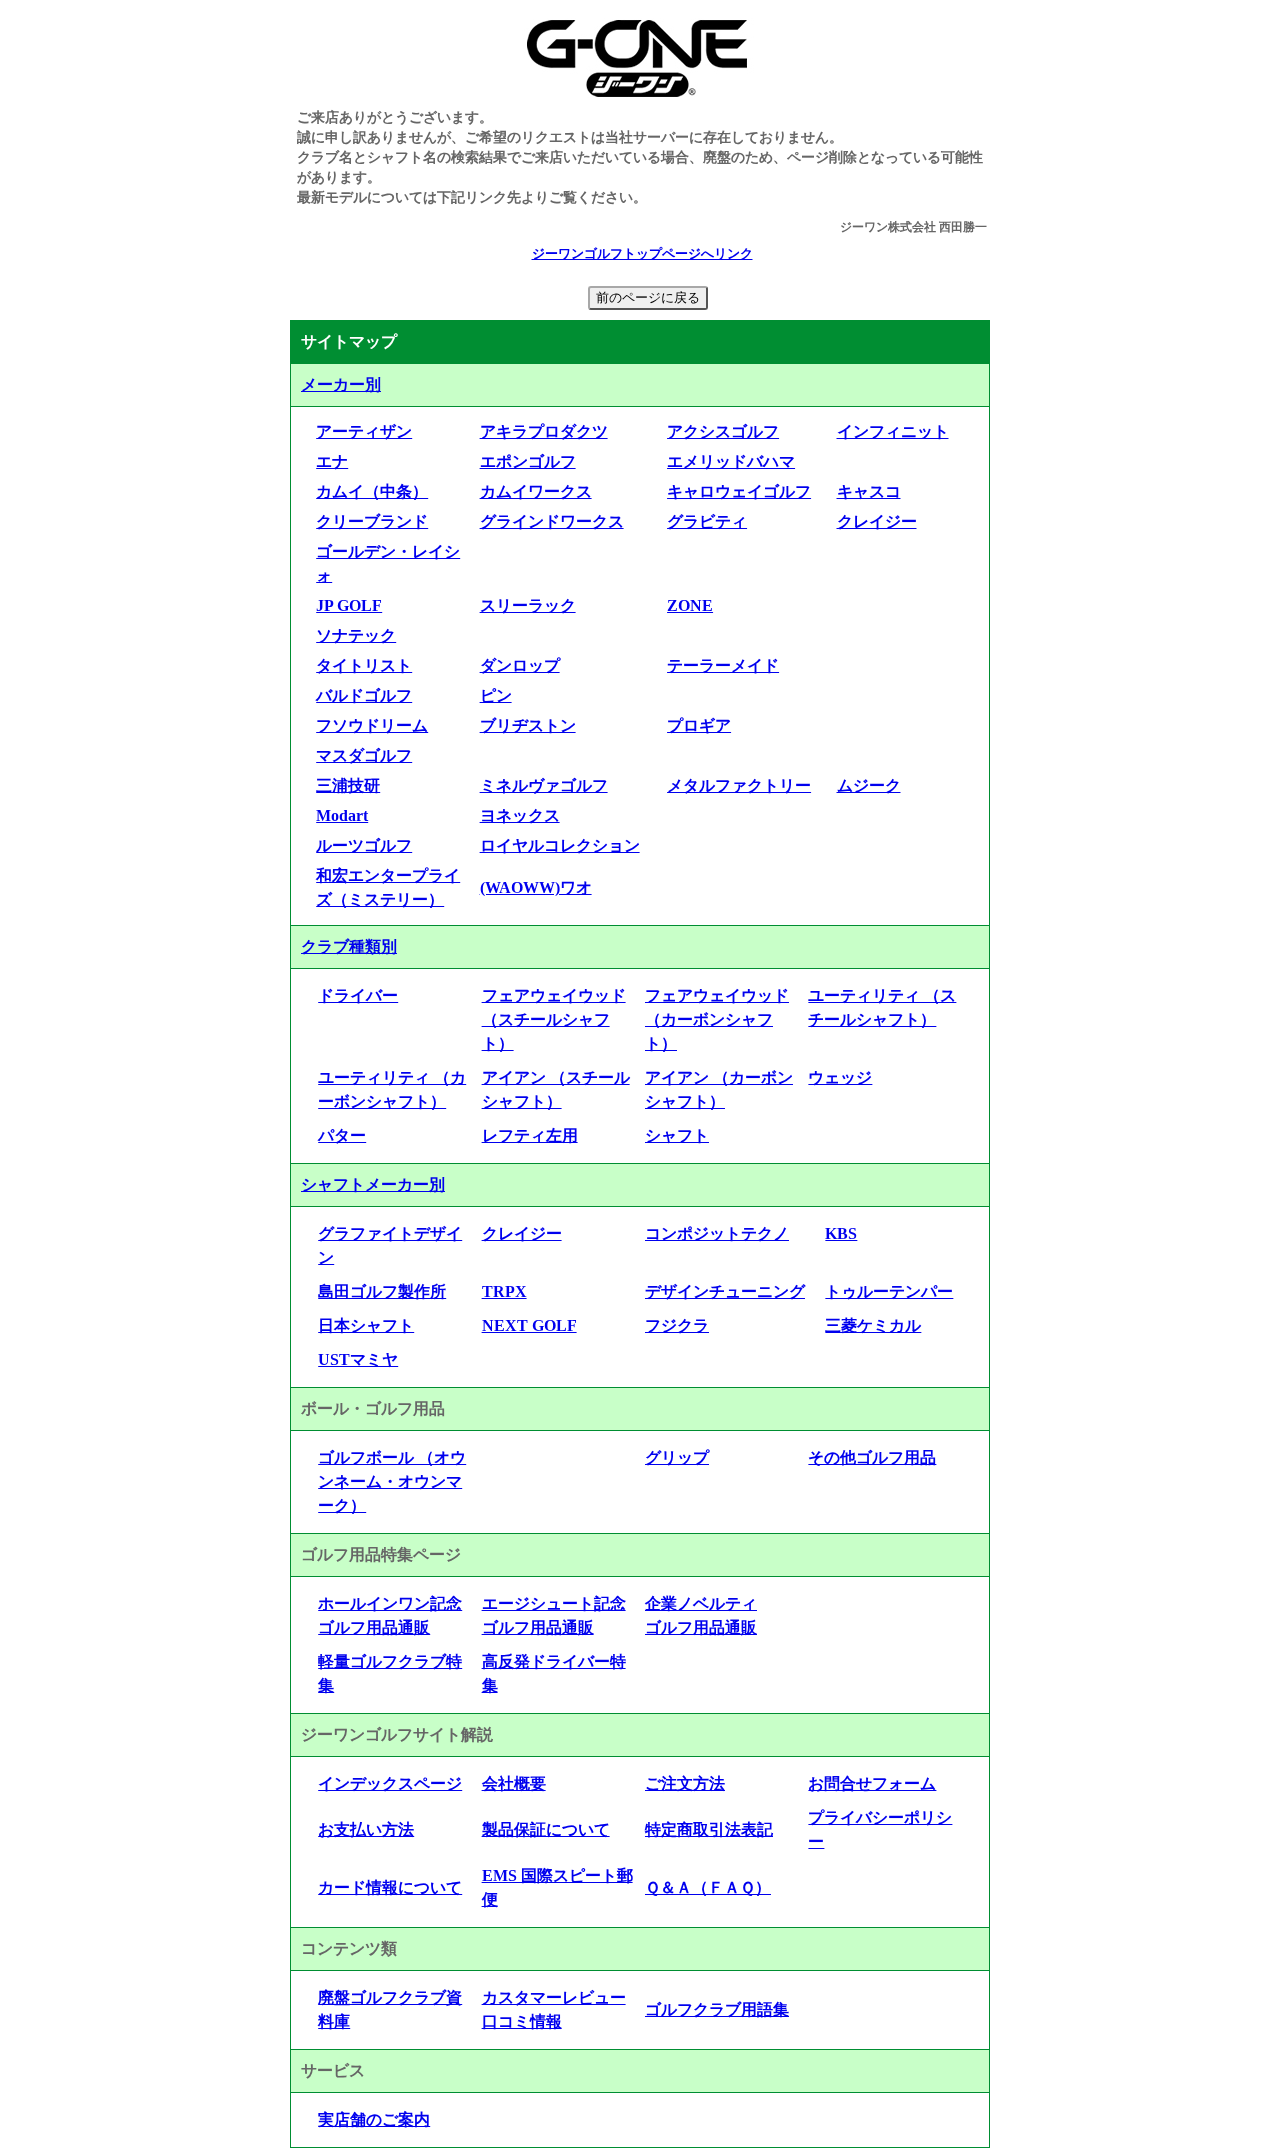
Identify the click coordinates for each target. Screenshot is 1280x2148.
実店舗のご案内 (374, 2119)
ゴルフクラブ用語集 (717, 2009)
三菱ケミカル (873, 1325)
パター (342, 1135)
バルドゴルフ (364, 695)
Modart (342, 815)
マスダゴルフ (364, 755)
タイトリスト (364, 665)
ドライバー (358, 995)
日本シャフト (366, 1325)
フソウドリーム (372, 725)
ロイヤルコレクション (560, 845)
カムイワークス (536, 491)
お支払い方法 (366, 1829)
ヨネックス (520, 815)
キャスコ (869, 491)
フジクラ (677, 1325)
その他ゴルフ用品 (872, 1457)
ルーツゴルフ (364, 845)
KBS (841, 1233)
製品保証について (546, 1829)
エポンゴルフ (528, 461)
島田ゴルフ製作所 (382, 1291)
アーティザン (364, 431)
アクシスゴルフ (723, 431)
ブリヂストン (528, 725)
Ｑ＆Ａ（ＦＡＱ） (708, 1887)
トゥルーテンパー (889, 1291)
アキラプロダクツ (544, 431)
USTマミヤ (358, 1359)
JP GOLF (349, 605)
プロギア (699, 725)
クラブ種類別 (349, 946)
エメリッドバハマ (731, 461)
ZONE (690, 605)
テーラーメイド (723, 665)
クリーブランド (372, 521)
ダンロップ (520, 665)
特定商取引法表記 (709, 1829)
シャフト (677, 1135)
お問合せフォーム (872, 1783)
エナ (332, 461)
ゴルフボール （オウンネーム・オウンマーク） (392, 1481)
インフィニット (893, 431)
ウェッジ (840, 1077)
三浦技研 (348, 785)
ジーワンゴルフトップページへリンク (642, 254)
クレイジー (877, 521)
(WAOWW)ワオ (536, 887)
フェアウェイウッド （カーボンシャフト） (717, 1019)
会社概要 (514, 1783)
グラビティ (707, 521)
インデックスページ (390, 1783)
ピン (496, 695)
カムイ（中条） (372, 491)
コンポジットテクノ (717, 1233)
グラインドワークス (552, 521)
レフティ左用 (530, 1135)
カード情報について (390, 1887)
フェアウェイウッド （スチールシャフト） (554, 1019)
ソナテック (356, 635)
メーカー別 (341, 384)
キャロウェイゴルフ (739, 491)
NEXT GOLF (529, 1325)
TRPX (504, 1291)
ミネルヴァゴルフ (544, 785)
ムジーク (869, 785)
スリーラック (528, 605)
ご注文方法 (685, 1783)
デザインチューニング (725, 1291)
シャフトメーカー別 (373, 1184)
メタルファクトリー (739, 785)
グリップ (677, 1457)
